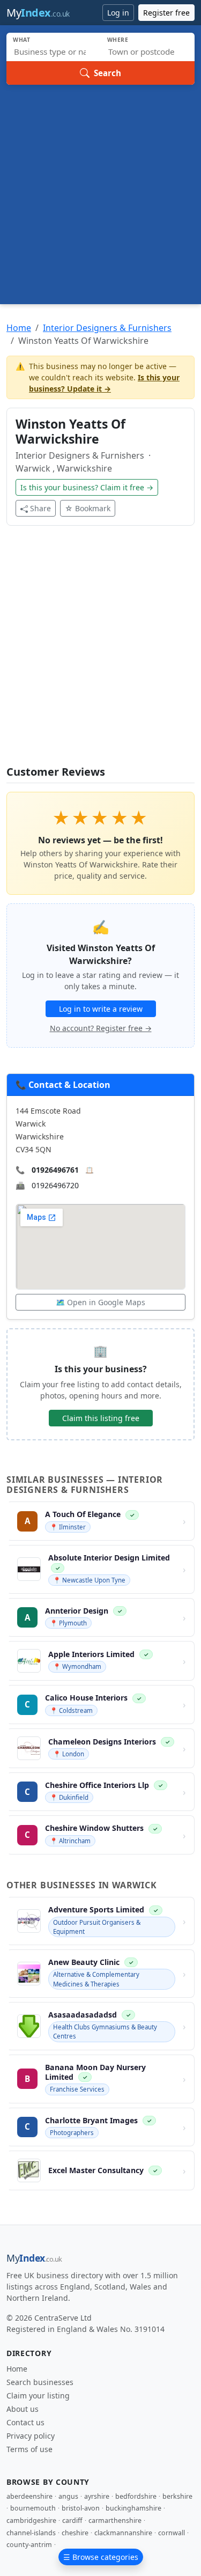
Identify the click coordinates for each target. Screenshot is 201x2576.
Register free (166, 13)
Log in (118, 13)
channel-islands (31, 2533)
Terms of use (29, 2449)
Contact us (25, 2422)
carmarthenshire (115, 2520)
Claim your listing (38, 2395)
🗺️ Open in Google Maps (100, 1302)
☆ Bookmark (88, 508)
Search (107, 73)
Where (118, 40)
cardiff (72, 2520)
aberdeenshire (29, 2496)
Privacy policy (31, 2436)
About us (23, 2409)
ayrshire (97, 2496)
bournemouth (33, 2508)
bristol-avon (81, 2508)
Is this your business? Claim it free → (87, 487)
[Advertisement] (100, 191)
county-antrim (29, 2545)
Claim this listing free (101, 1418)
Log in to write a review (101, 1009)
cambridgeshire (31, 2520)
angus (68, 2496)
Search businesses (40, 2382)
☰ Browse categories (101, 2557)
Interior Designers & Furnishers (107, 328)
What (22, 40)
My (38, 13)
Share (40, 508)
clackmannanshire (123, 2533)
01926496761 (55, 1170)
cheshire (75, 2533)
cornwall (172, 2533)
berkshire (177, 2496)
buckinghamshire (133, 2508)
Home (19, 328)
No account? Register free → (101, 1028)
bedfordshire (136, 2496)
